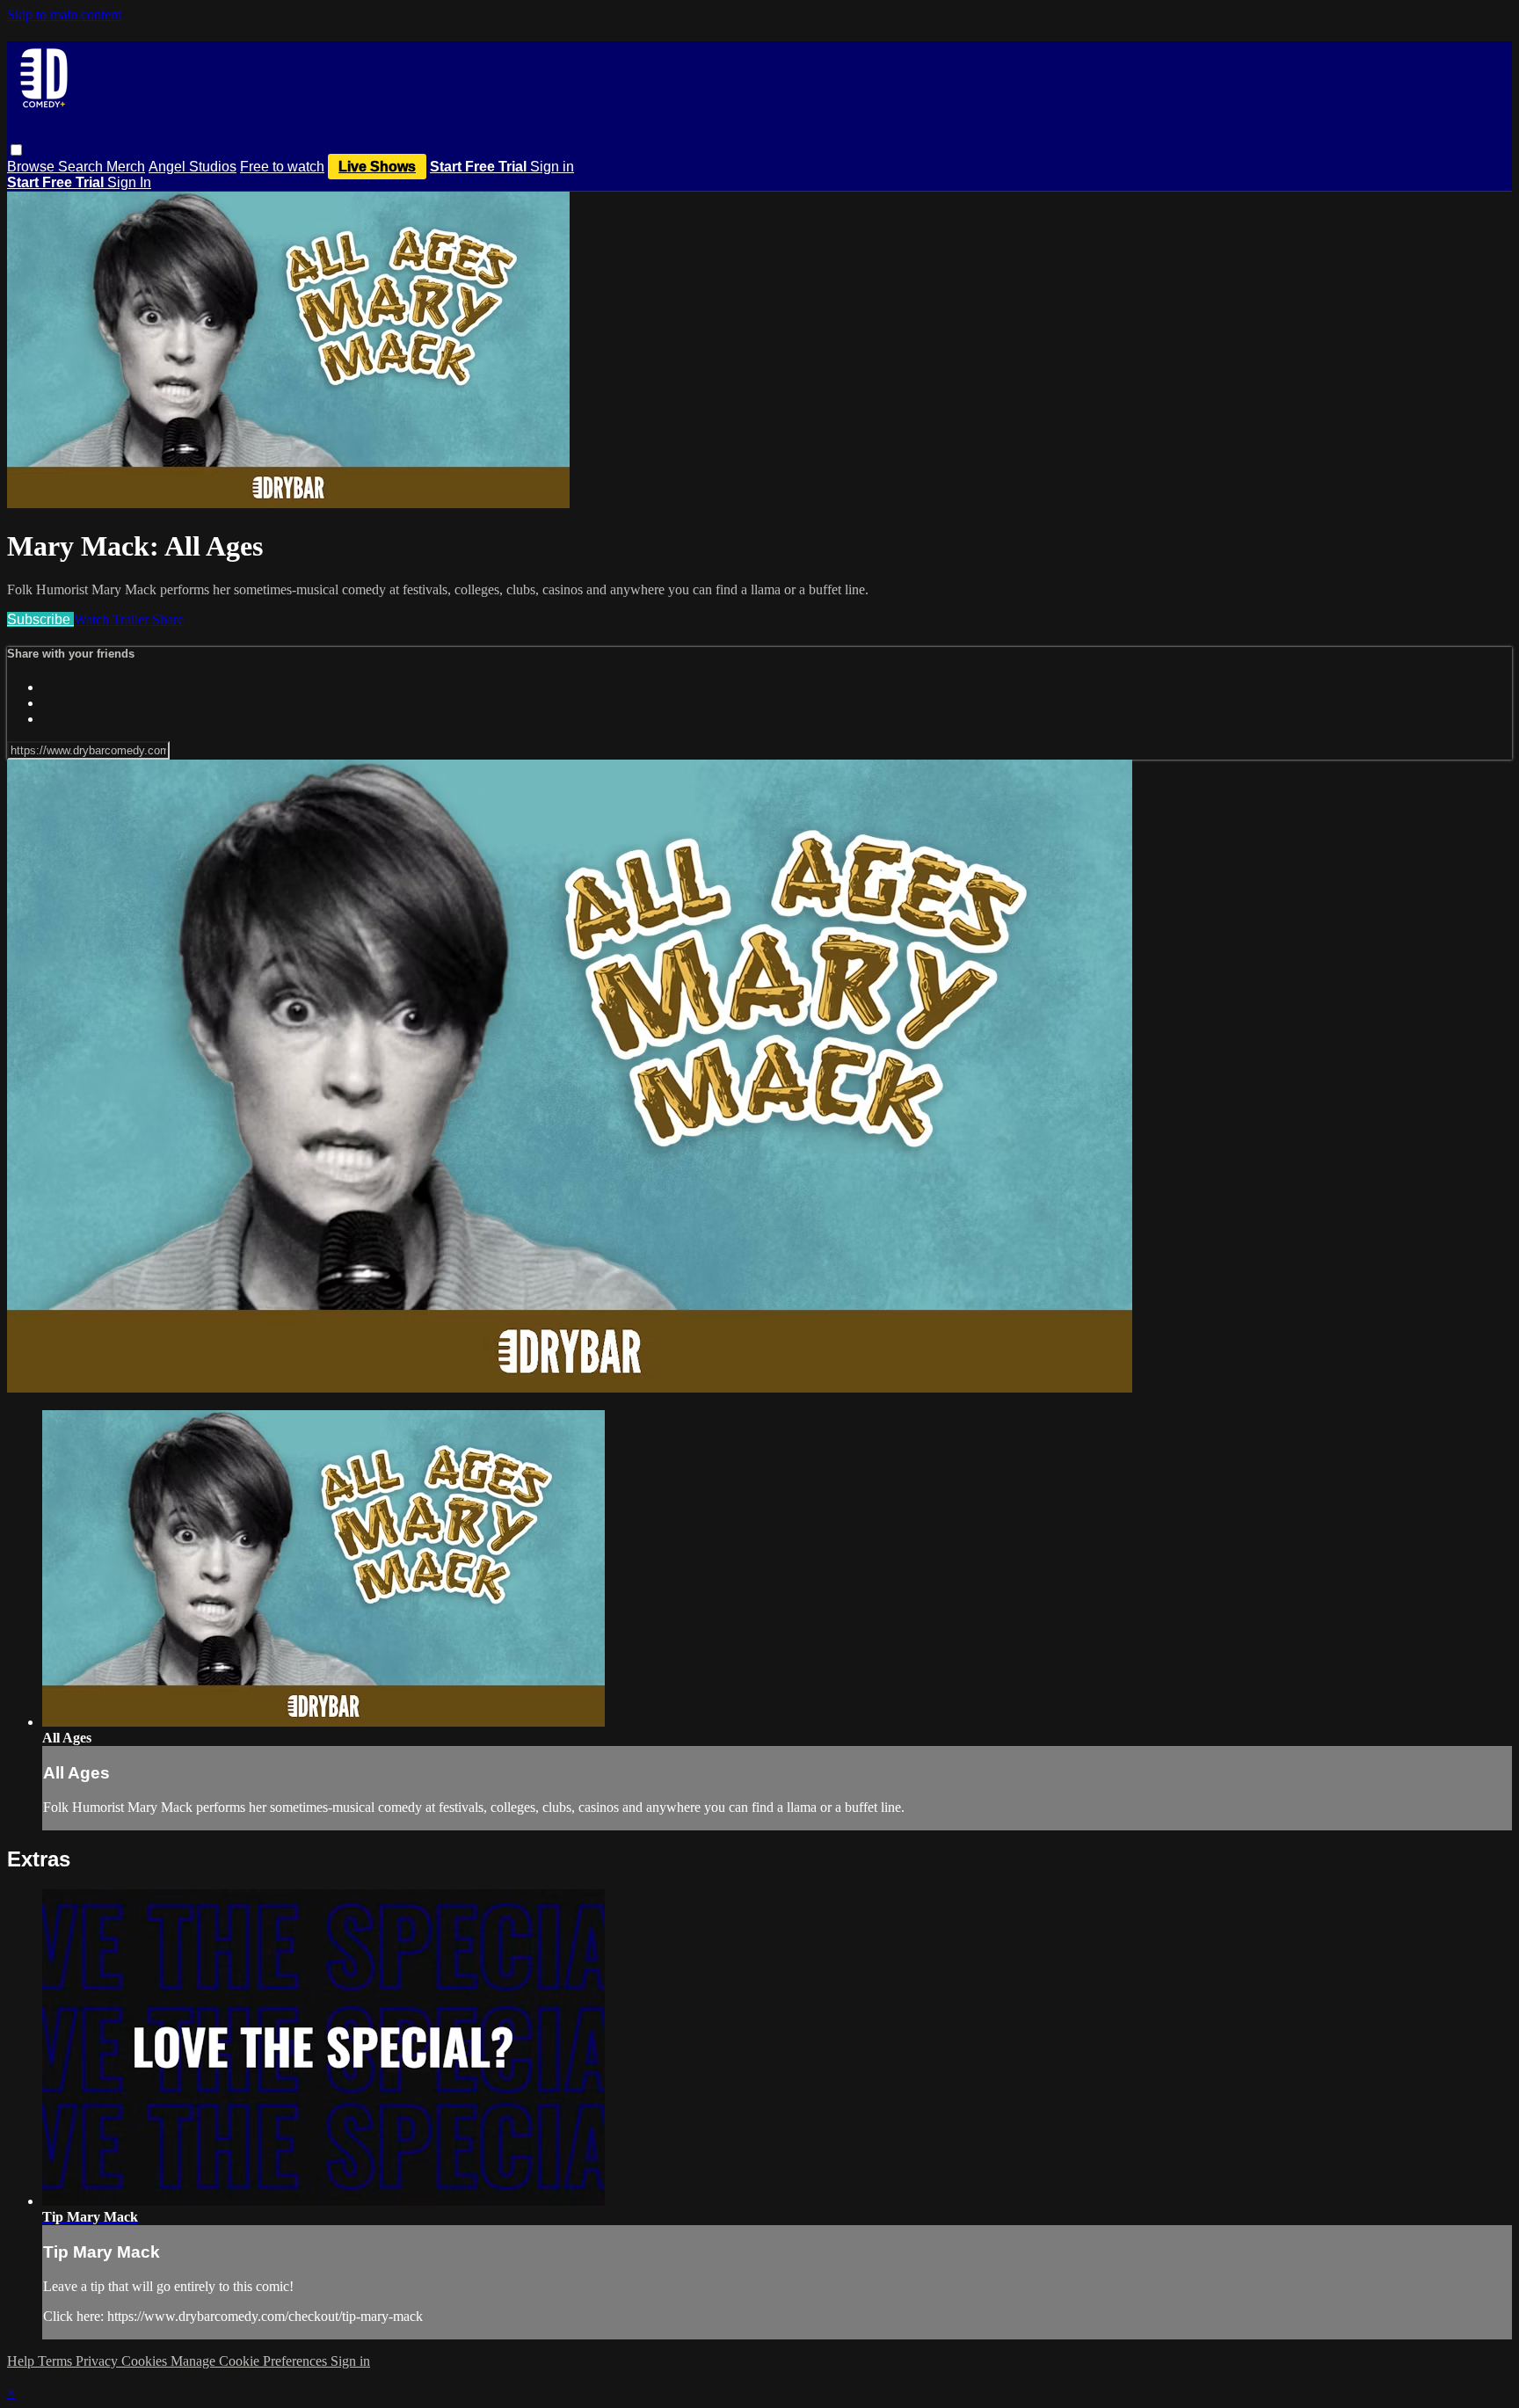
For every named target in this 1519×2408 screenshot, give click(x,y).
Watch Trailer (113, 619)
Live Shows (377, 167)
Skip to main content (64, 15)
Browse (33, 167)
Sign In (129, 182)
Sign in (552, 167)
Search (82, 167)
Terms (57, 2361)
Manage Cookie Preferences (251, 2361)
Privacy (98, 2361)
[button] (16, 150)
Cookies (146, 2361)
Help (22, 2361)
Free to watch (282, 167)
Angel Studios (193, 167)
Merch (126, 167)
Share (168, 619)
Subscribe (40, 619)
